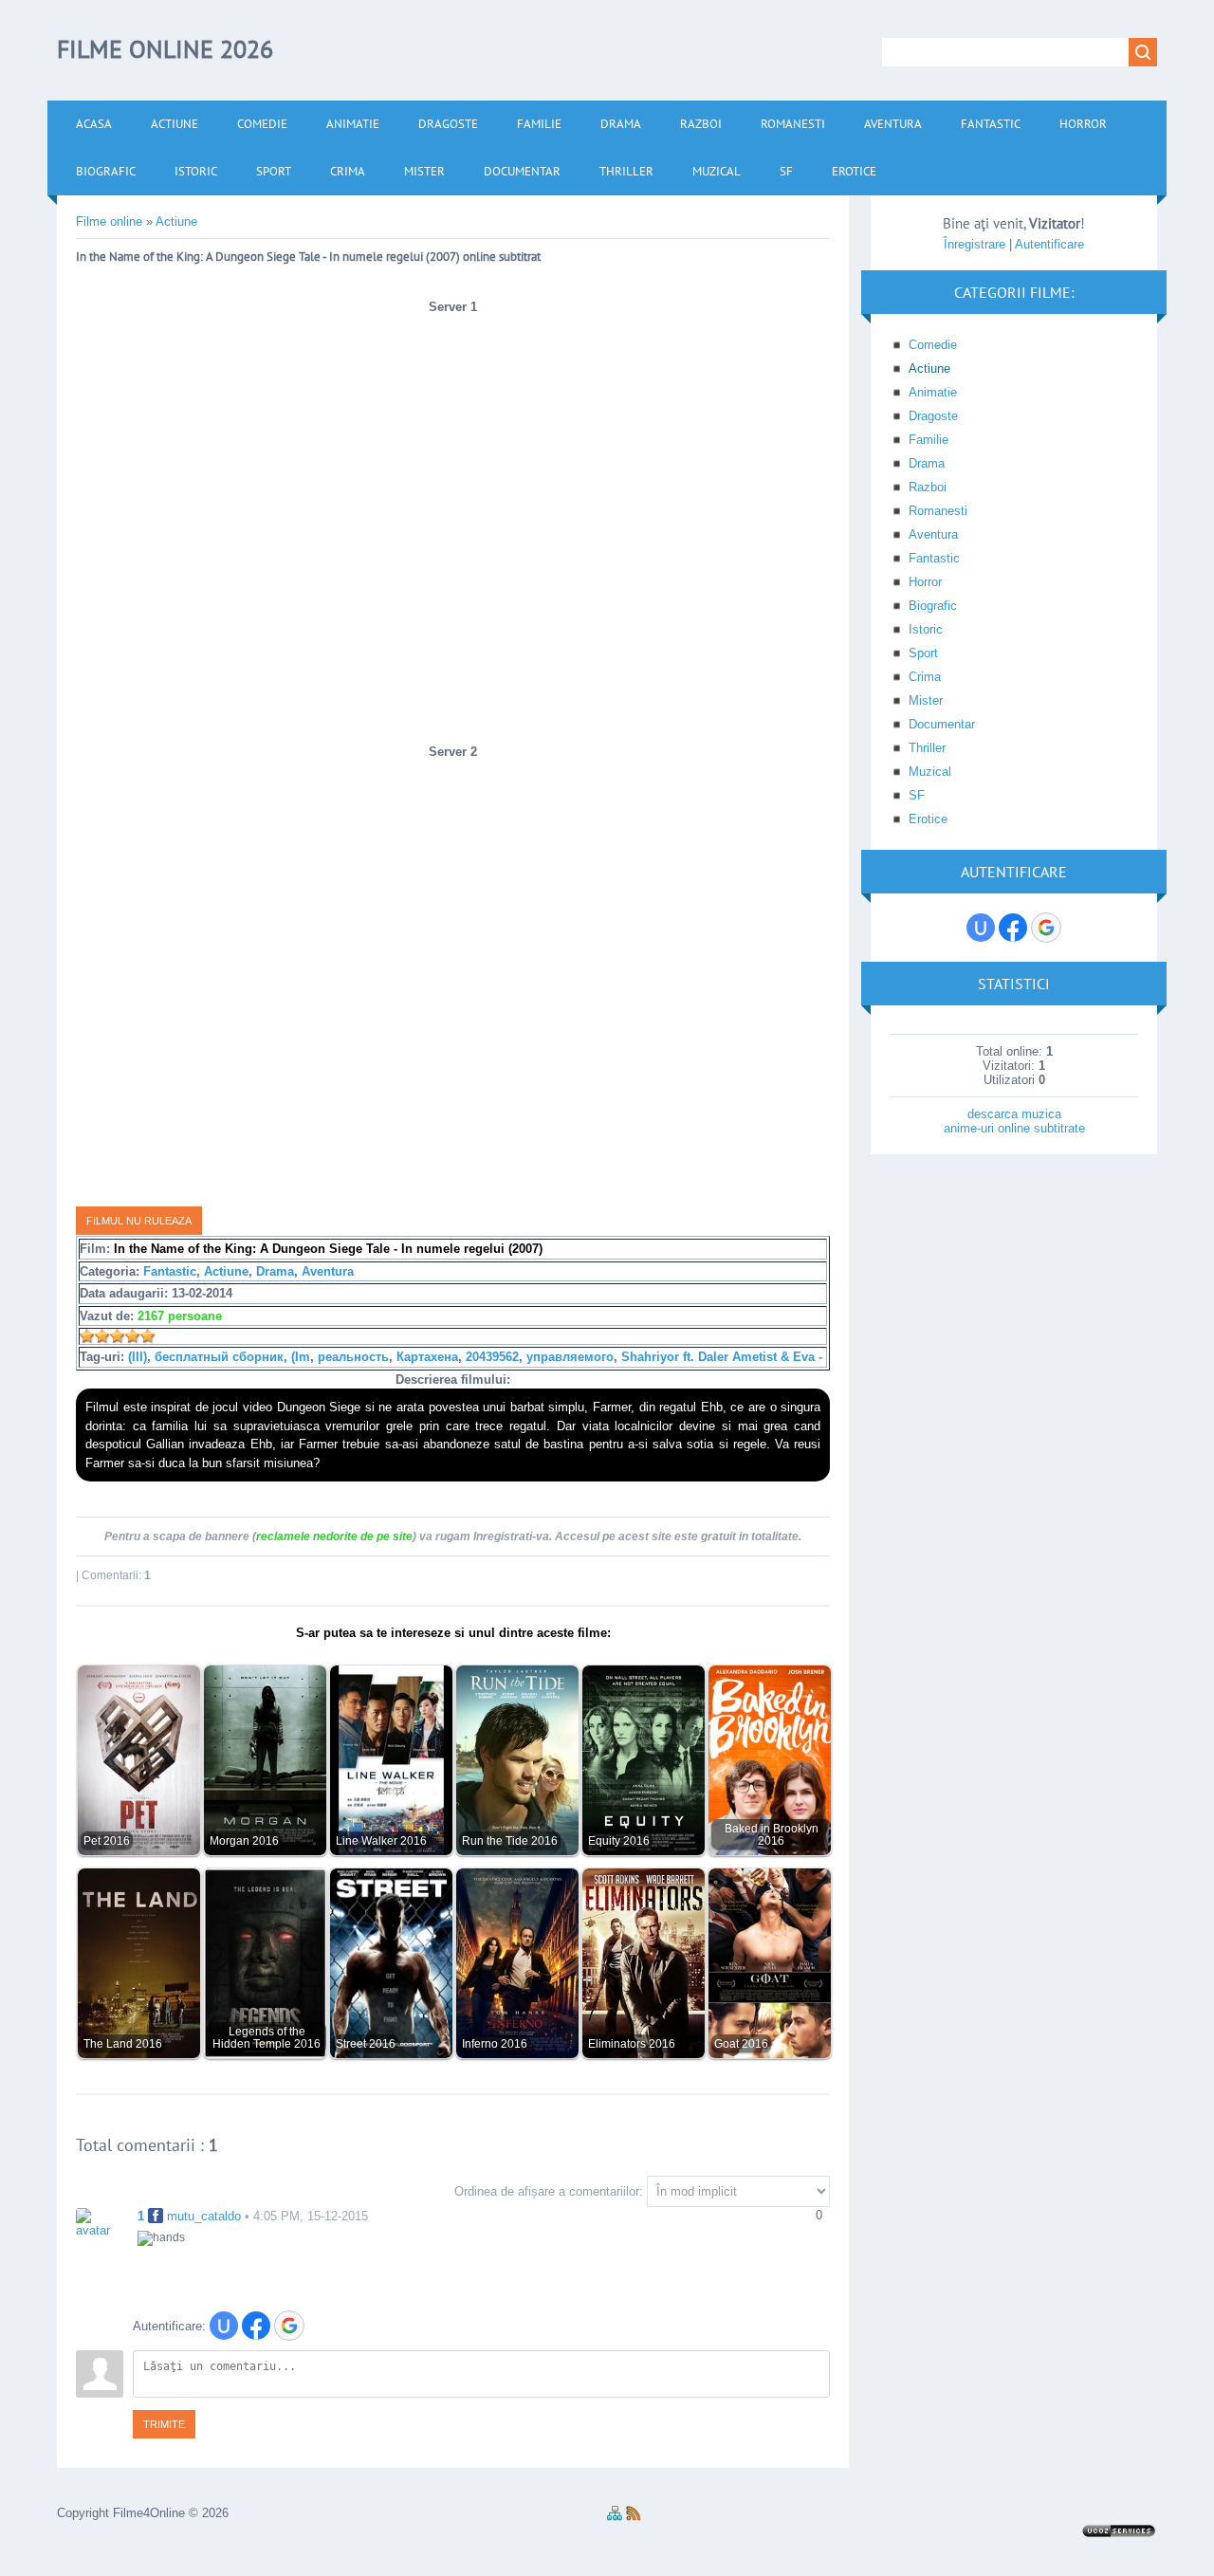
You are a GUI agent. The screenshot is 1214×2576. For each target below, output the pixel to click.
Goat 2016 (741, 2043)
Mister (926, 700)
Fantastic (170, 1271)
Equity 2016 (619, 1840)
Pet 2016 (107, 1840)
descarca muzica (1014, 1114)
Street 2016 (366, 2043)
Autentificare (1049, 244)
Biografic (933, 606)
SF (917, 795)
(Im (301, 1357)
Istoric (926, 629)
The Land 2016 (123, 2043)
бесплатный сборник (219, 1357)
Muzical (930, 772)
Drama (275, 1271)
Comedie (933, 345)
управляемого (570, 1357)
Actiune (226, 1271)
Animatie (933, 392)
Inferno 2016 (495, 2043)
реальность (353, 1357)
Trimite (164, 2424)
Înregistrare (975, 244)
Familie (929, 440)
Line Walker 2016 (381, 1840)
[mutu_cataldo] (100, 2222)
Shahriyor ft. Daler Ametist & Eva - (722, 1357)
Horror (925, 582)
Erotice (928, 819)
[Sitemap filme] (615, 2517)
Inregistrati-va (511, 1536)
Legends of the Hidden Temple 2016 (267, 2037)
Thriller (927, 748)
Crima (925, 677)
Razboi (928, 487)
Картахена (427, 1357)
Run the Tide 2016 (510, 1840)
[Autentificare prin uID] (224, 2326)
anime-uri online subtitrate (1014, 1128)
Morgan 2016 (244, 1840)
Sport (923, 653)
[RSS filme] (634, 2517)
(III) (138, 1357)
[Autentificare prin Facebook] (256, 2326)
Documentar (942, 724)
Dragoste (933, 416)
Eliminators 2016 (632, 2043)
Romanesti (938, 511)
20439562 (492, 1357)
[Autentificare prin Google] (289, 2326)
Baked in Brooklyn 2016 (772, 1834)
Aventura (328, 1271)
